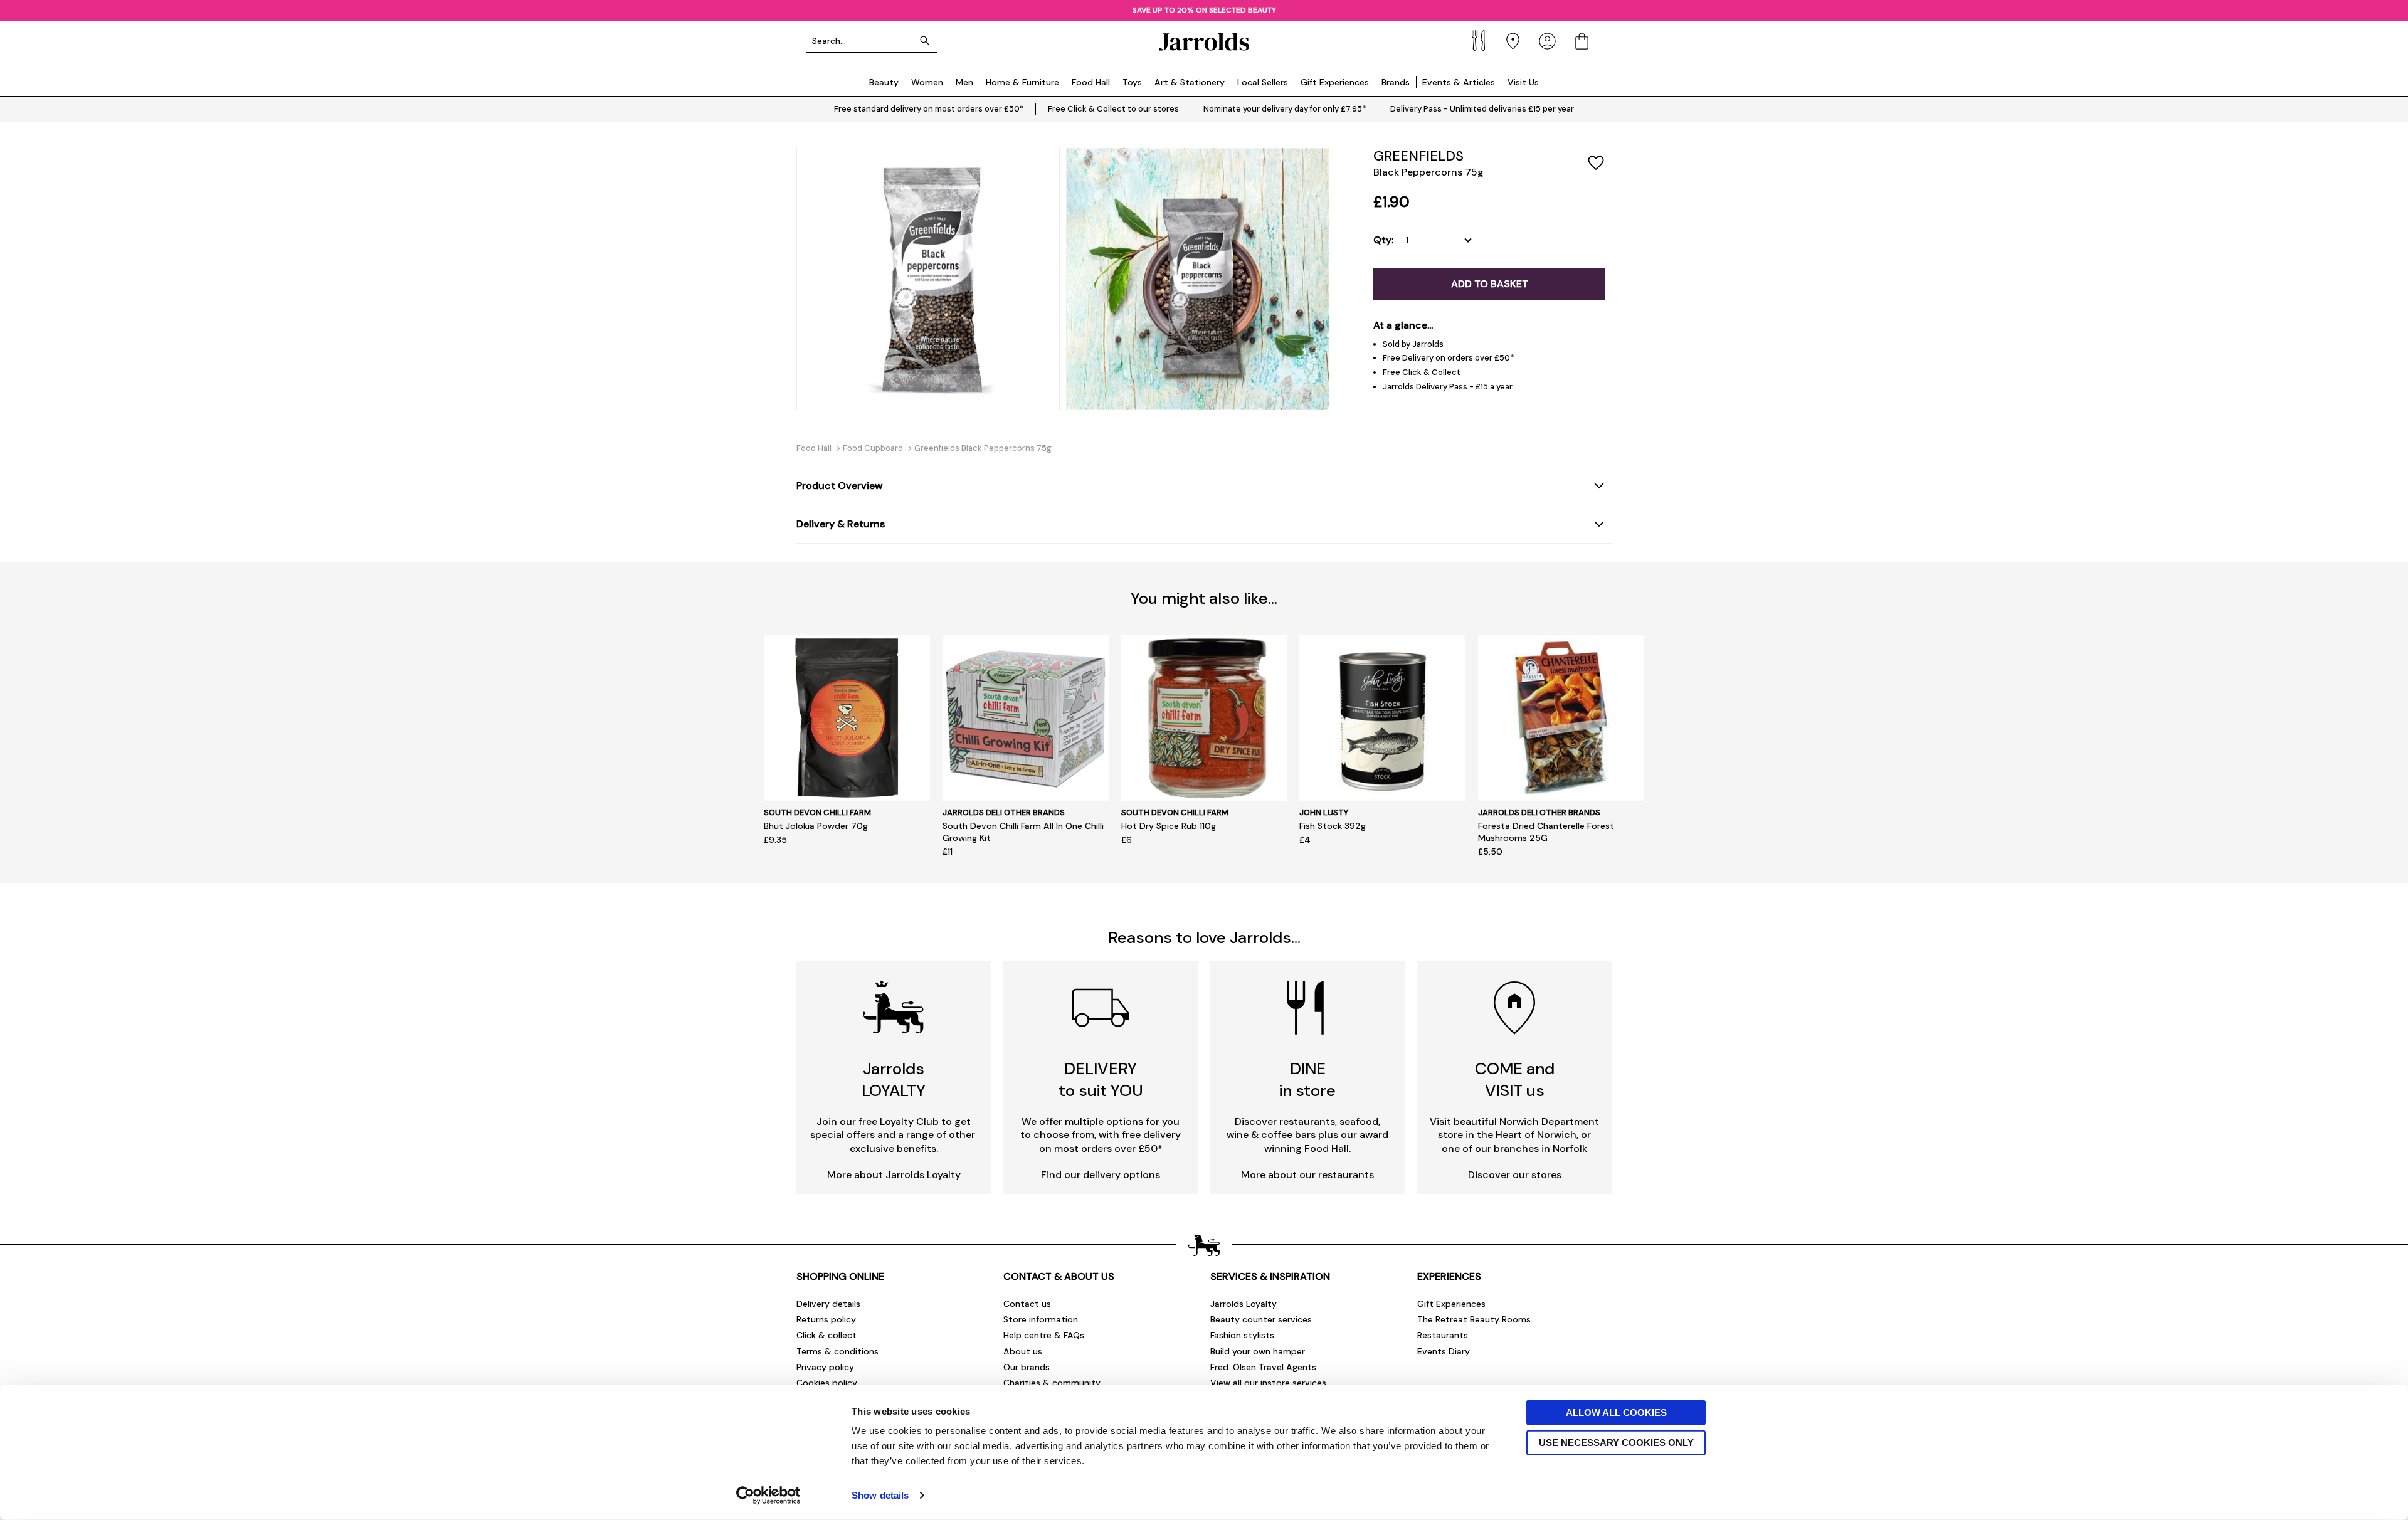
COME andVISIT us (1515, 1079)
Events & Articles (1459, 82)
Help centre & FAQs (1044, 1335)
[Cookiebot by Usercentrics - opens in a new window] (768, 1496)
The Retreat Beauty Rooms (1474, 1319)
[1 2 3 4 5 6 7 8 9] (1441, 240)
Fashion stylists (1242, 1335)
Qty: (1383, 240)
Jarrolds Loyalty (1244, 1304)
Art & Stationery (1190, 82)
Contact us (1027, 1304)
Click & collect (826, 1335)
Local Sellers (1263, 82)
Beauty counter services (1261, 1319)
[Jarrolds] (1204, 41)
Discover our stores (1515, 1175)
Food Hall (1091, 82)
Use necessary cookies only (1616, 1442)
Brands (1396, 82)
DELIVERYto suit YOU (1101, 1079)
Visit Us (1523, 82)
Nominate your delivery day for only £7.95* (1285, 109)
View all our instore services (1268, 1383)
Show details (880, 1495)
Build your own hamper (1258, 1351)
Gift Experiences (1335, 82)
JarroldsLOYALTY (894, 1079)
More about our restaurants (1307, 1175)
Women (927, 82)
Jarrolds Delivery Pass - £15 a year (1448, 387)
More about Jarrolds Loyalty (894, 1175)
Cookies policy (827, 1383)
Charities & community (1052, 1383)
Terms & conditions (837, 1351)
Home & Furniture (1022, 82)
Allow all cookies (1616, 1412)
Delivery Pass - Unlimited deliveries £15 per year (1482, 109)
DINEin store (1307, 1079)
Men (964, 82)
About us (1023, 1351)
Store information (1041, 1319)
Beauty (884, 82)
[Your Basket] (1582, 41)
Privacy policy (825, 1367)
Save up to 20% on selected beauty (1204, 10)
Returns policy (826, 1319)
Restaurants (1443, 1335)
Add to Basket (1490, 284)
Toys (1132, 82)
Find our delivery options (1101, 1175)
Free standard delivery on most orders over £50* (929, 109)
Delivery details (828, 1304)
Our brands (1027, 1367)
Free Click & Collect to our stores (1113, 109)
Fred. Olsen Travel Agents (1263, 1367)
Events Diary (1444, 1351)
